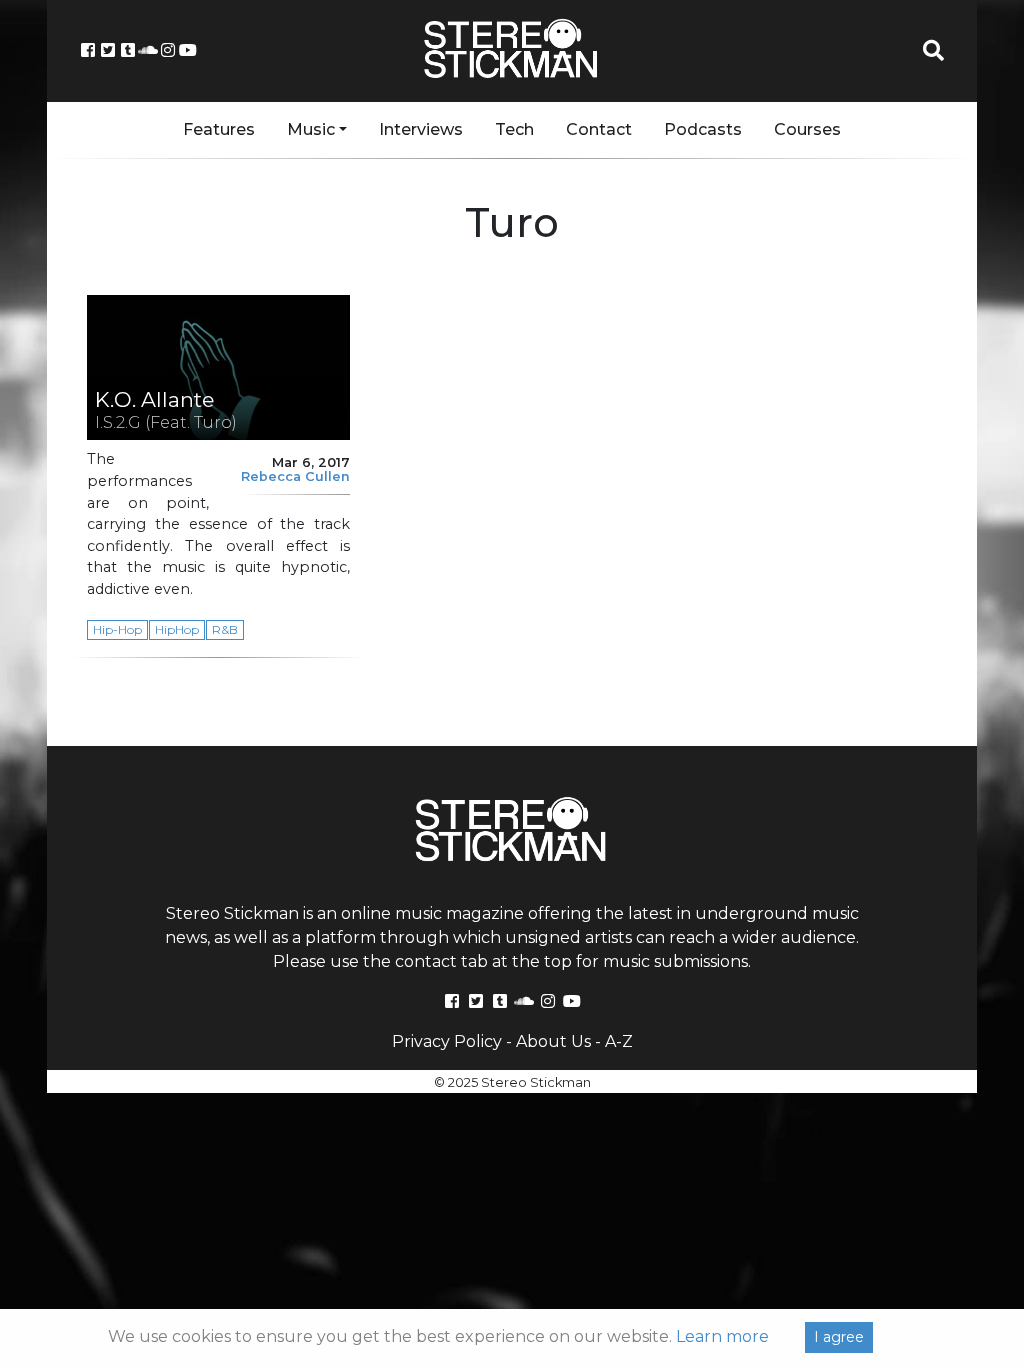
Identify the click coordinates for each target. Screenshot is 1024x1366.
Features (219, 129)
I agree (839, 1337)
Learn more (722, 1336)
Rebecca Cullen (295, 476)
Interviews (421, 129)
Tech (514, 129)
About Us (553, 1041)
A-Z (619, 1041)
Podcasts (703, 129)
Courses (807, 129)
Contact (599, 129)
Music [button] (311, 129)
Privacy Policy (447, 1041)
